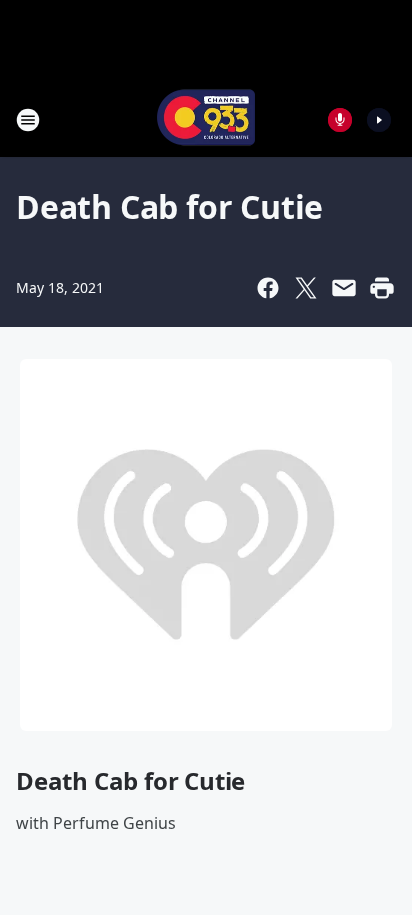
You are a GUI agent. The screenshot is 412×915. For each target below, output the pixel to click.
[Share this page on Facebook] (268, 288)
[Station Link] (206, 119)
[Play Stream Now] (379, 120)
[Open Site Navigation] (28, 120)
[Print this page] (382, 288)
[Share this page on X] (306, 288)
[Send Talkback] (340, 120)
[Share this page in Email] (344, 288)
